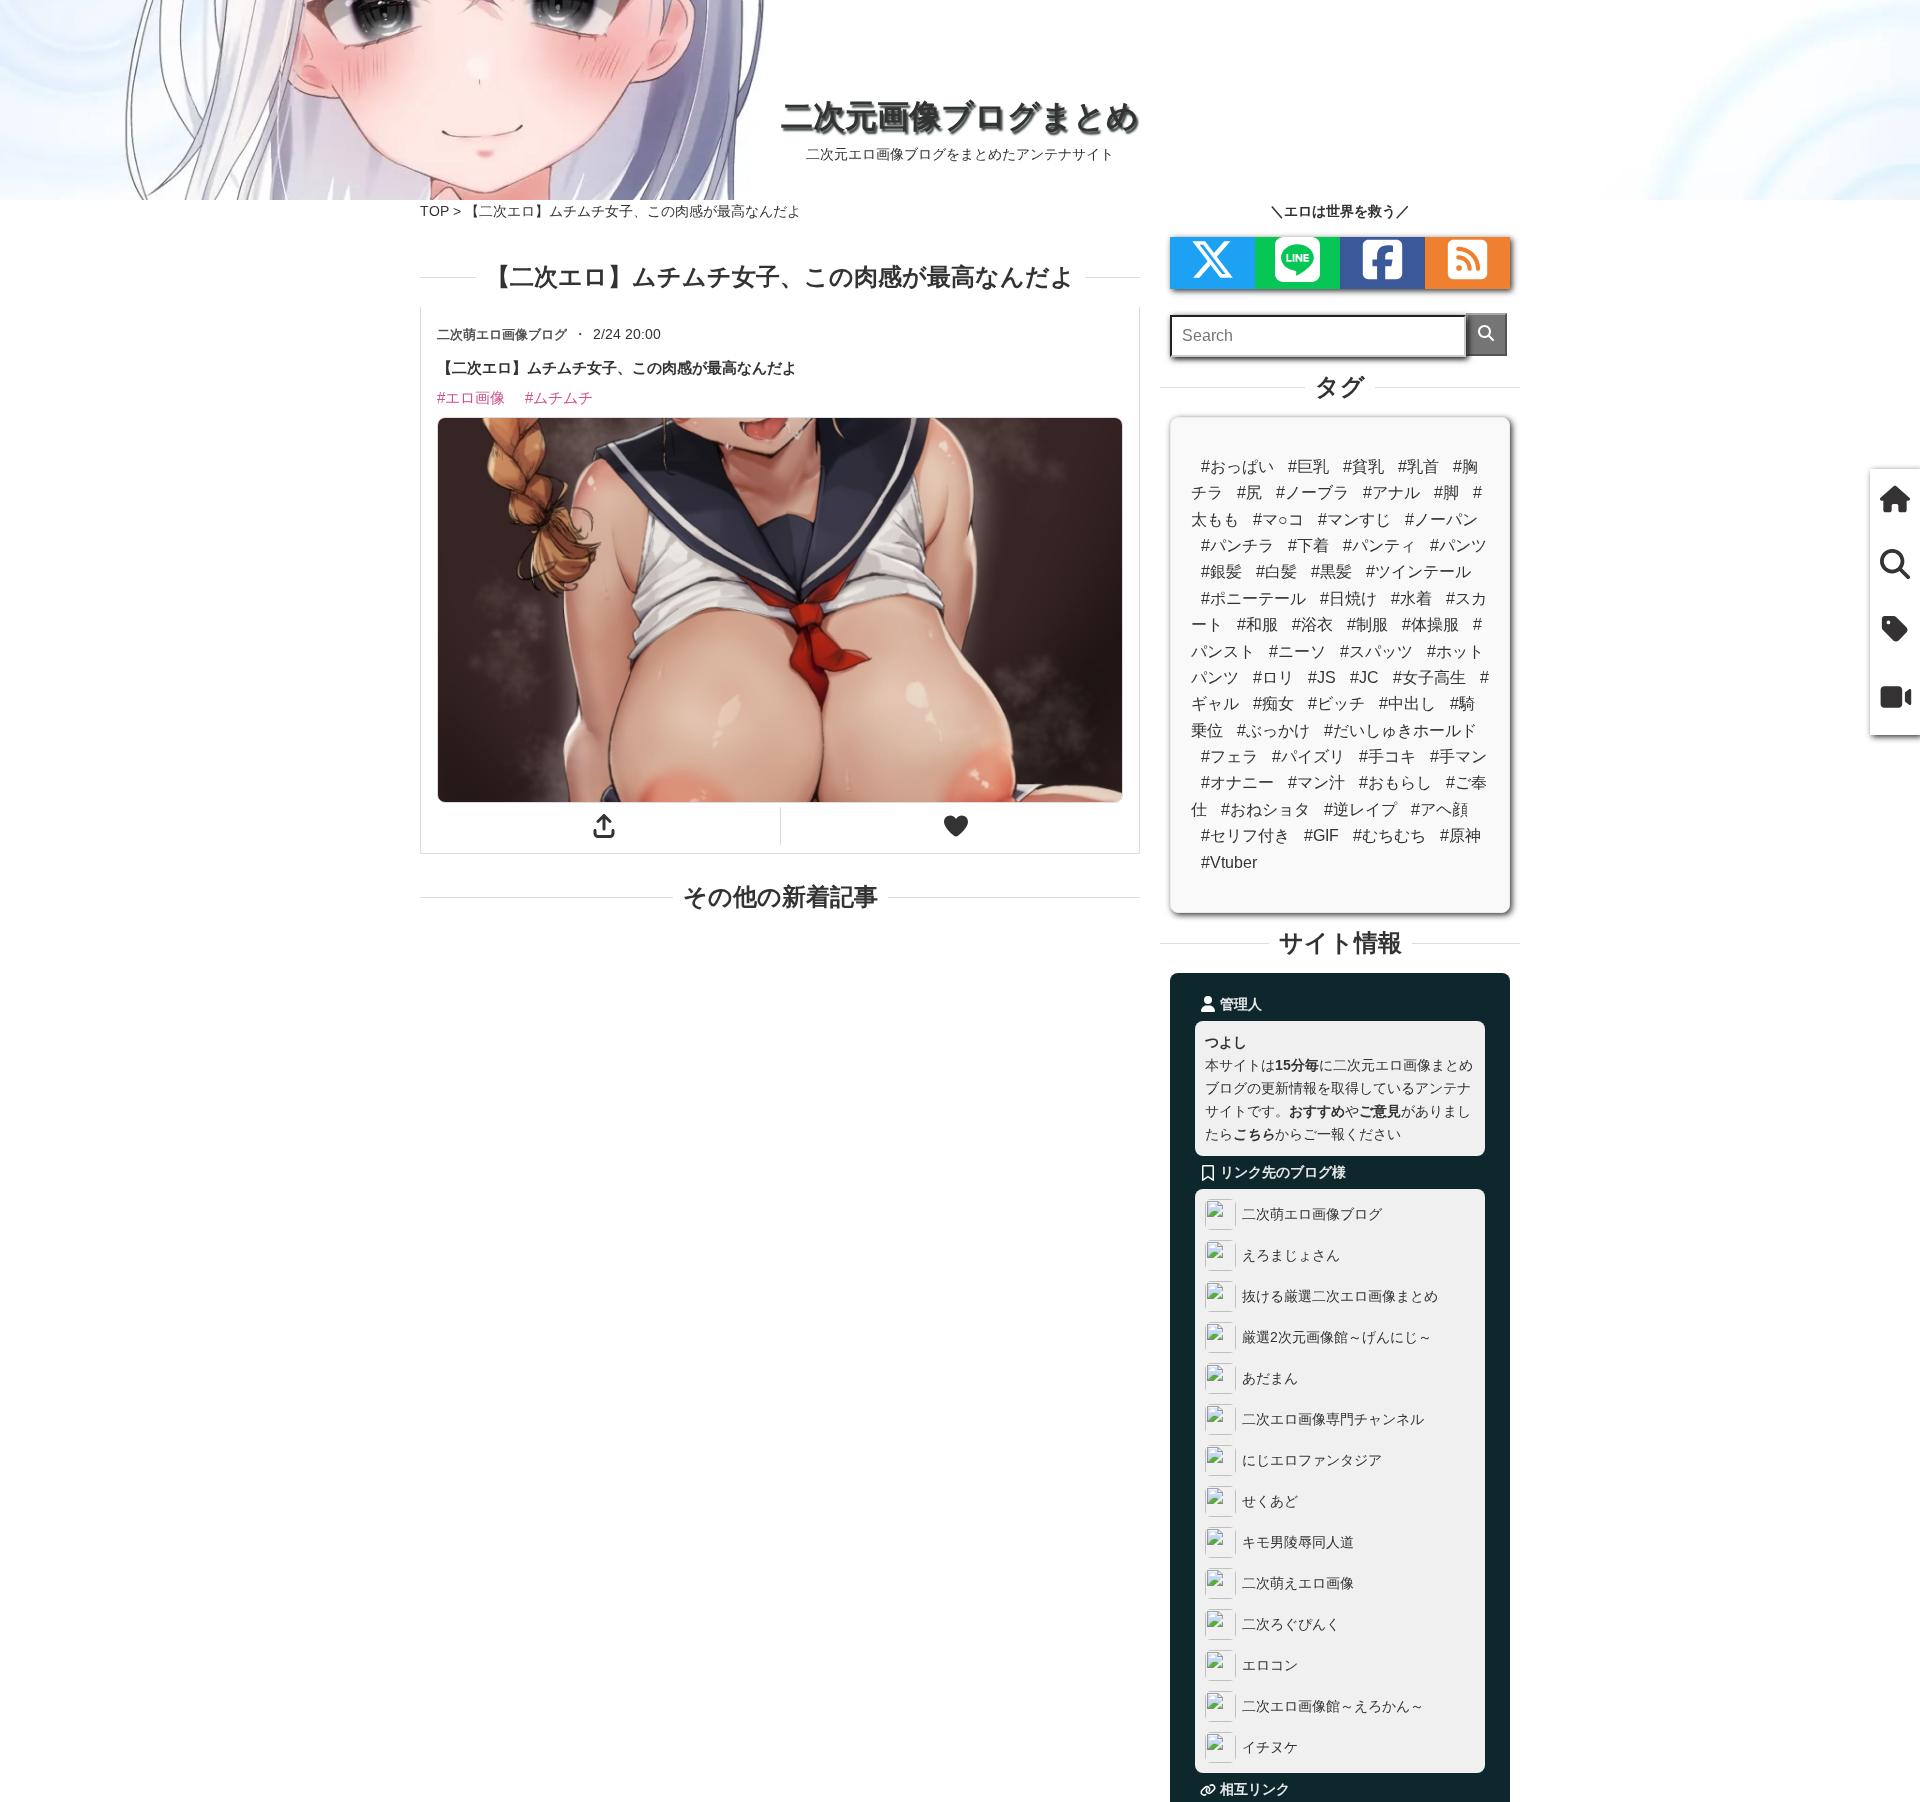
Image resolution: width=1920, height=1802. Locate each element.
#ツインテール (1418, 571)
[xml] (1212, 263)
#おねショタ (1265, 809)
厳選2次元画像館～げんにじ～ (1337, 1337)
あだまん (1270, 1378)
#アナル (1391, 492)
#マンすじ (1354, 519)
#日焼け (1348, 598)
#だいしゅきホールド (1400, 730)
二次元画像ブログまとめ (960, 116)
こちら (1254, 1134)
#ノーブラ (1312, 492)
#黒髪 (1331, 571)
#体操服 (1430, 624)
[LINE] (1297, 263)
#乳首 (1418, 466)
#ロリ (1273, 677)
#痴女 (1273, 703)
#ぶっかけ (1273, 730)
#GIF (1321, 835)
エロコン (1270, 1665)
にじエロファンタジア (1312, 1460)
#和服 (1257, 624)
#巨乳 (1308, 466)
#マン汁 (1316, 782)
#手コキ (1387, 756)
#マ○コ (1278, 519)
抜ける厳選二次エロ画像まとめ (1340, 1296)
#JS (1322, 677)
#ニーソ (1297, 651)
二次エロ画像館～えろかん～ (1333, 1706)
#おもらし (1395, 782)
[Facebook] (1382, 263)
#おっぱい (1237, 466)
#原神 (1460, 835)
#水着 (1411, 598)
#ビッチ (1336, 703)
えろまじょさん (1291, 1255)
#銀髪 (1221, 571)
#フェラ (1229, 756)
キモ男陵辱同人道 (1298, 1542)
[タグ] (1895, 631)
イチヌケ (1270, 1747)
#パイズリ (1308, 756)
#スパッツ (1376, 651)
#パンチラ (1237, 545)
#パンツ (1458, 545)
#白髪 (1276, 571)
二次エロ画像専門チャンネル (1333, 1419)
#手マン (1458, 756)
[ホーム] (1895, 501)
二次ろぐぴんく (1291, 1624)
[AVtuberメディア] (1895, 699)
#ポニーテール (1253, 598)
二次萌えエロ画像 (1298, 1583)
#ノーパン (1441, 519)
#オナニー (1237, 782)
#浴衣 (1312, 624)
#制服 (1367, 624)
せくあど (1270, 1501)
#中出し (1407, 703)
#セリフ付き (1245, 835)
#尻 (1249, 492)
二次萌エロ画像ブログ (1312, 1214)
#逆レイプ (1360, 809)
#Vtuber (1229, 862)
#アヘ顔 (1439, 809)
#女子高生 (1429, 677)
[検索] (1486, 334)
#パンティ (1379, 545)
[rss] (1467, 263)
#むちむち (1389, 835)
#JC (1364, 677)
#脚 (1446, 492)
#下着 (1308, 545)
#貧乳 (1363, 466)
